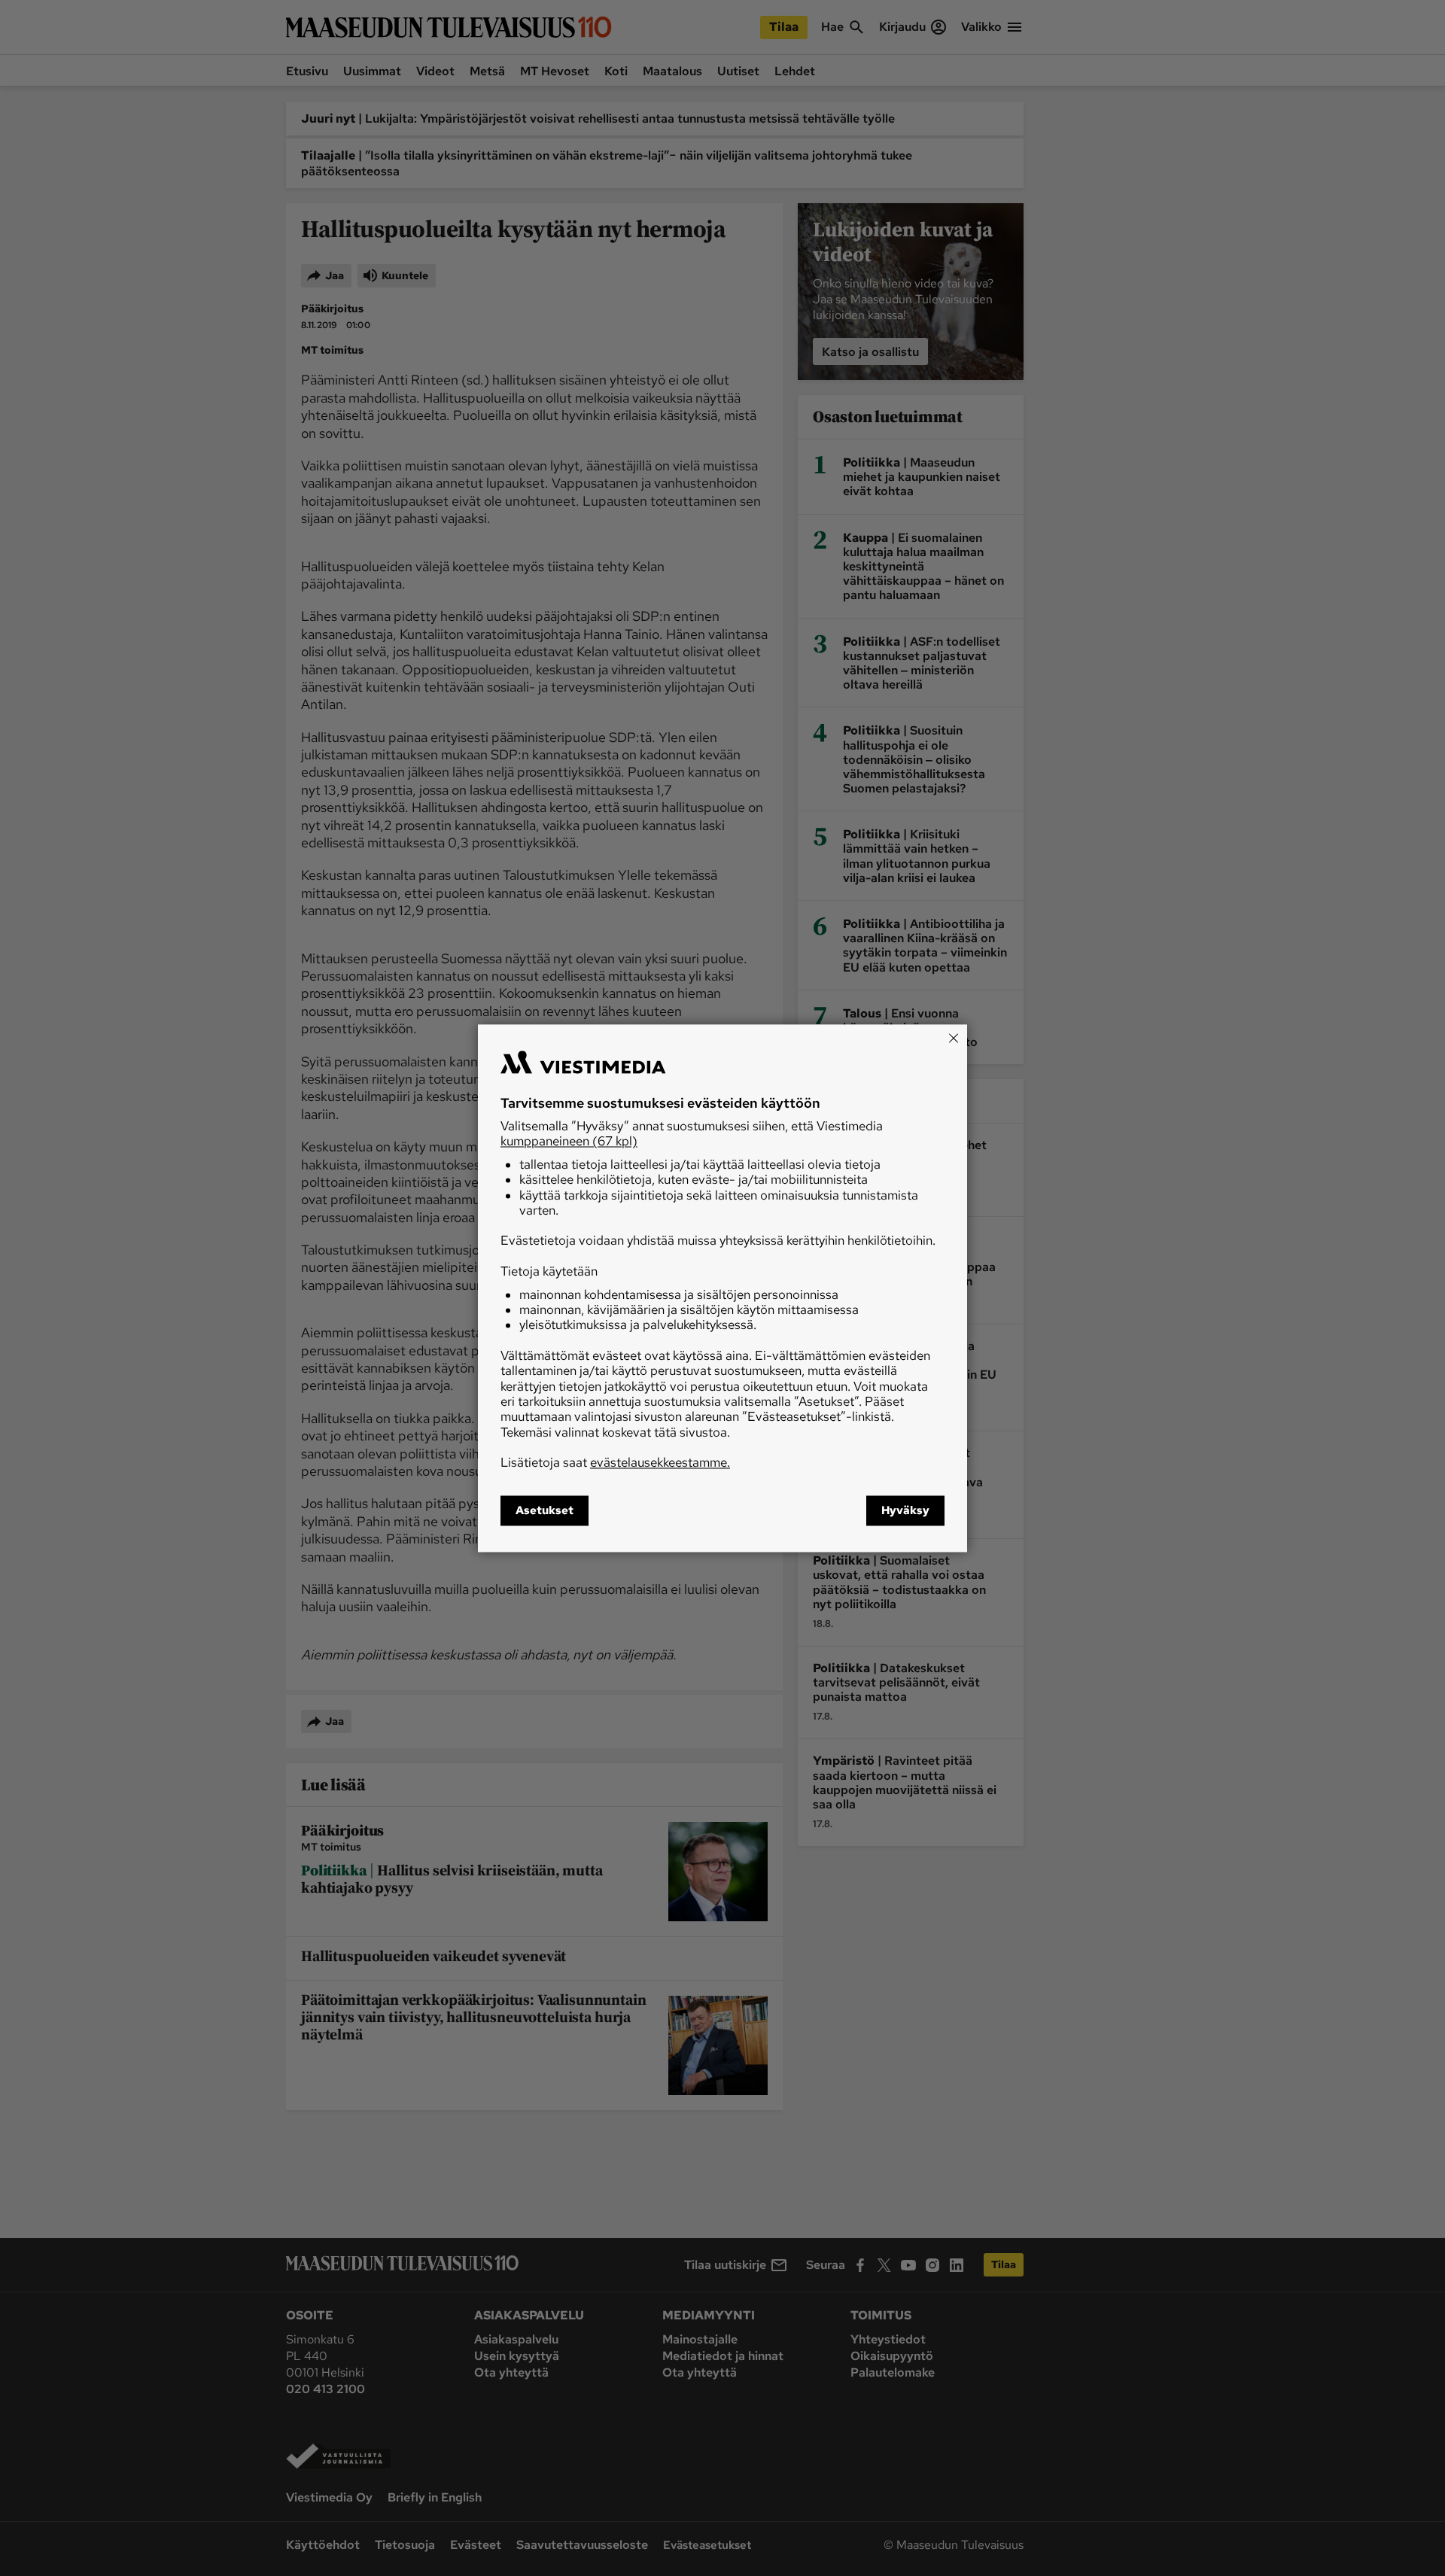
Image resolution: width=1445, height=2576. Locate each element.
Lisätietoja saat (615, 1463)
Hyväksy (905, 1510)
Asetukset (545, 1510)
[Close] (954, 1038)
